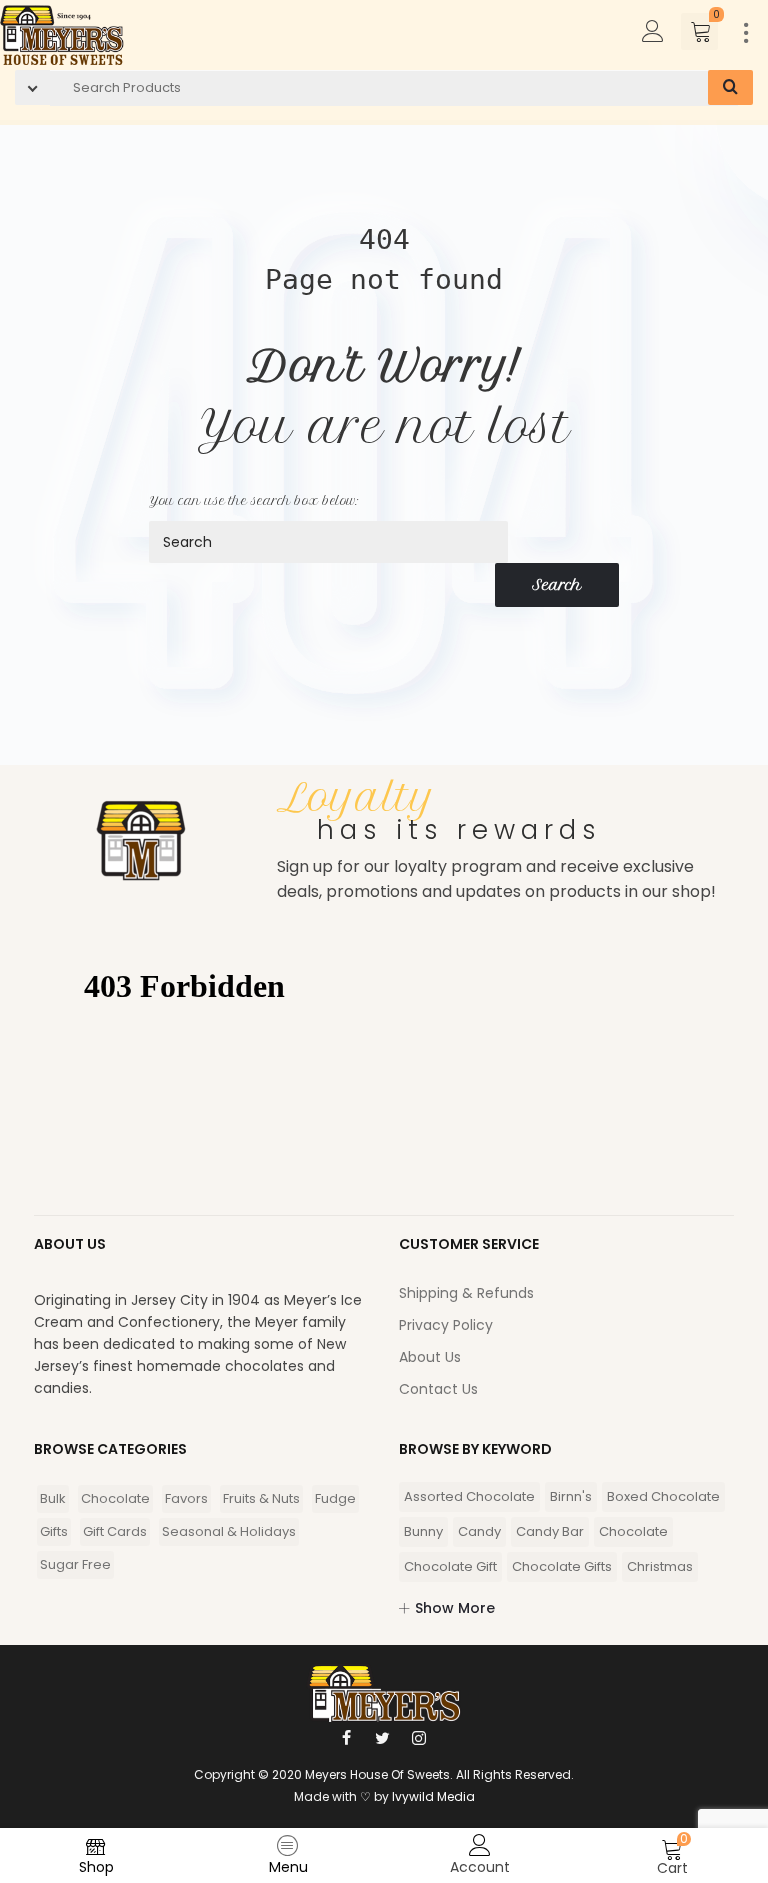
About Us (430, 1357)
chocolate (633, 1531)
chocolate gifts (562, 1566)
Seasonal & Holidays (229, 1531)
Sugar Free (75, 1564)
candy (479, 1531)
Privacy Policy (446, 1325)
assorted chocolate (469, 1496)
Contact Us (438, 1389)
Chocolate (115, 1498)
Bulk (53, 1498)
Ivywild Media (433, 1796)
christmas (660, 1566)
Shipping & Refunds (466, 1293)
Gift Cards (115, 1531)
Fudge (335, 1498)
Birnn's (571, 1496)
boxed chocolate (663, 1496)
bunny (423, 1531)
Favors (186, 1498)
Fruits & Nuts (261, 1498)
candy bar (550, 1531)
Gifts (54, 1531)
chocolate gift (450, 1566)
